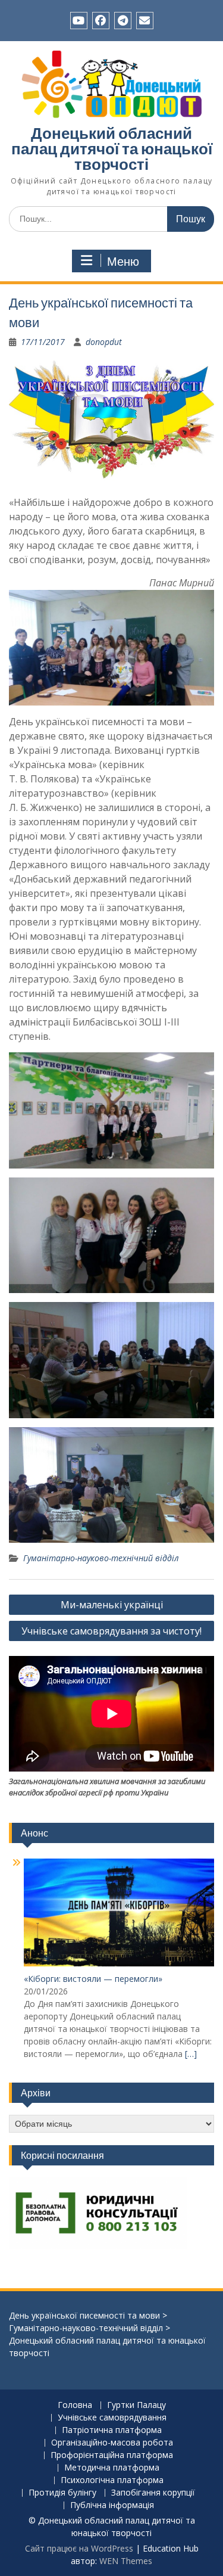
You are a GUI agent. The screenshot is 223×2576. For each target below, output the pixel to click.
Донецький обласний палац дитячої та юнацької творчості (112, 149)
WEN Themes (126, 2561)
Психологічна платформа (112, 2480)
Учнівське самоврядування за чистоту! (111, 1631)
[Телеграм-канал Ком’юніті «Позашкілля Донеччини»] (123, 21)
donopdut (104, 342)
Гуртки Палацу (136, 2405)
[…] (191, 2054)
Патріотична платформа (112, 2430)
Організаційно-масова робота (112, 2443)
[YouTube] (79, 21)
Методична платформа (112, 2468)
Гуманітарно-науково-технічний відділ (101, 1558)
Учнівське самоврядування (112, 2418)
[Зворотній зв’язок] (145, 21)
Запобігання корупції (153, 2493)
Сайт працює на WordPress (79, 2548)
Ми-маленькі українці (112, 1605)
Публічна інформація (112, 2505)
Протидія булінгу (62, 2493)
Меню (123, 262)
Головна (75, 2405)
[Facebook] (101, 21)
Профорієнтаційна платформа (112, 2455)
